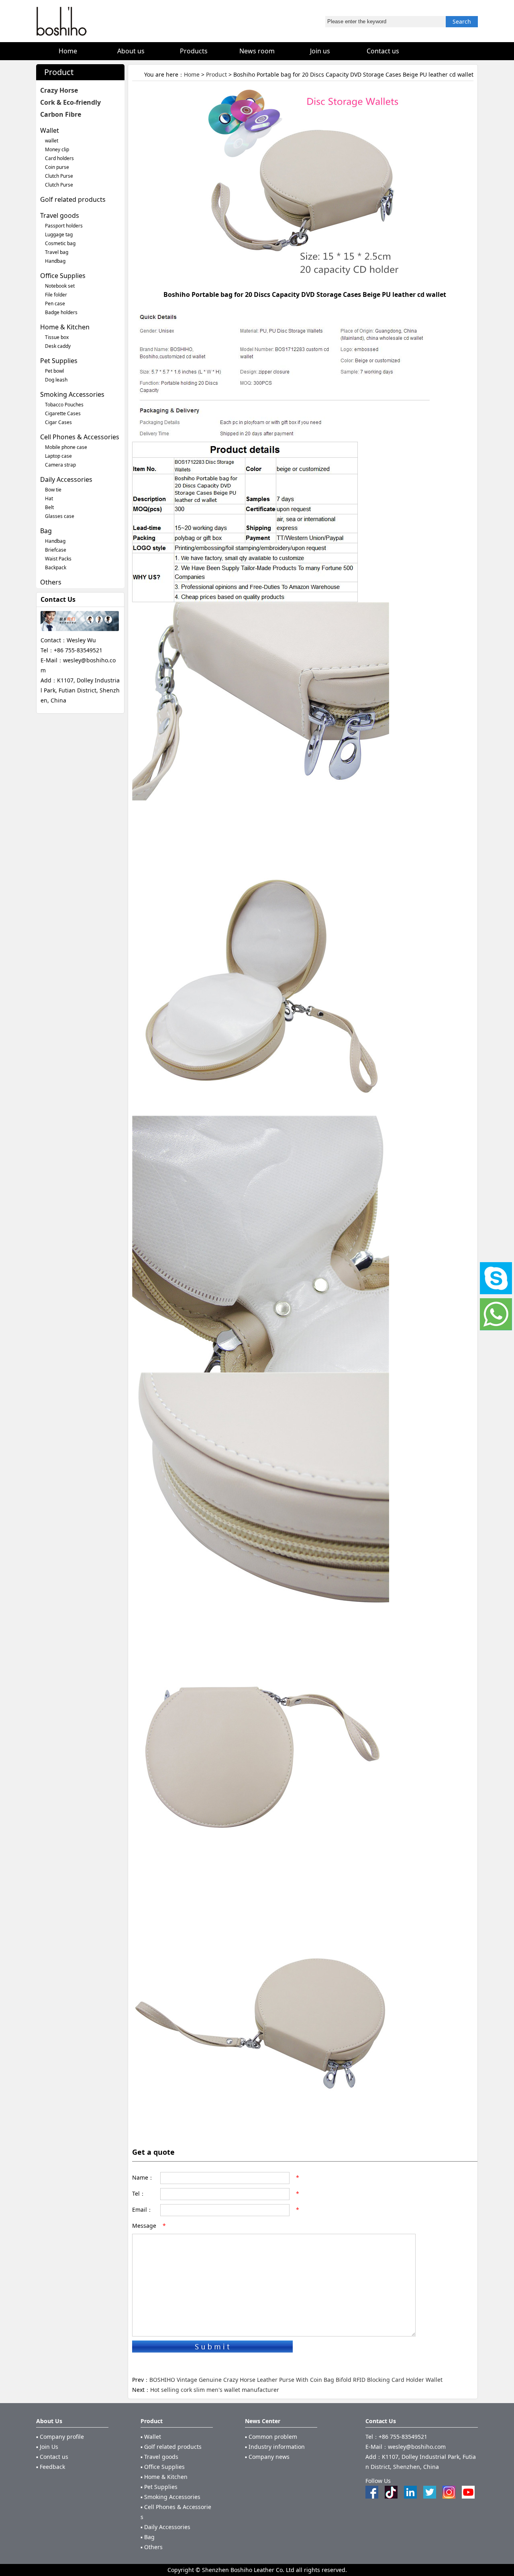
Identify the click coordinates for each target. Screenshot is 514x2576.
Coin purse (57, 167)
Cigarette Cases (63, 413)
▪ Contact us (52, 2457)
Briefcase (56, 550)
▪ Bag (148, 2537)
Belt (49, 507)
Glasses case (60, 516)
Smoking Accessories (72, 394)
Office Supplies (63, 276)
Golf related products (73, 199)
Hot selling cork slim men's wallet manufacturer (215, 2390)
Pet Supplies (59, 361)
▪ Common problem (271, 2437)
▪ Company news (267, 2457)
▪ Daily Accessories (165, 2527)
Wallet (50, 130)
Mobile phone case (66, 447)
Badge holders (61, 312)
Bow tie (53, 490)
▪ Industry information (275, 2447)
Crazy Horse (59, 90)
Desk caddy (58, 346)
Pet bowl (54, 371)
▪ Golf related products (171, 2447)
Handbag (55, 261)
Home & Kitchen (65, 327)
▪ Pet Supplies (159, 2487)
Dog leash (56, 380)
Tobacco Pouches (64, 405)
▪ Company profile (60, 2437)
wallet (52, 141)
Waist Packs (58, 559)
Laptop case (58, 456)
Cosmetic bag (60, 243)
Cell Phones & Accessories (80, 437)
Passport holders (64, 226)
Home (192, 74)
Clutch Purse (59, 176)
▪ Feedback (51, 2467)
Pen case (55, 303)
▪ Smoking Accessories (170, 2497)
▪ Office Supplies (163, 2467)
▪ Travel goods (159, 2457)
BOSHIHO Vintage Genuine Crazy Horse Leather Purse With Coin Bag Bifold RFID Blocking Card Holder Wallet (296, 2380)
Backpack (56, 567)
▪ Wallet (151, 2437)
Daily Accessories (66, 479)
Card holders (59, 158)
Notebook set (60, 286)
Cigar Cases (58, 422)
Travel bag (57, 252)
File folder (56, 295)
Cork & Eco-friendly (70, 102)
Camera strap (60, 465)
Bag (46, 531)
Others (51, 582)
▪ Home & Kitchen (164, 2477)
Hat (49, 498)
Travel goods (60, 215)
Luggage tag (59, 234)
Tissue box (57, 337)
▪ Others (152, 2547)
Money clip (57, 149)
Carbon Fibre (61, 114)
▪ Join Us (47, 2447)
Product (216, 74)
